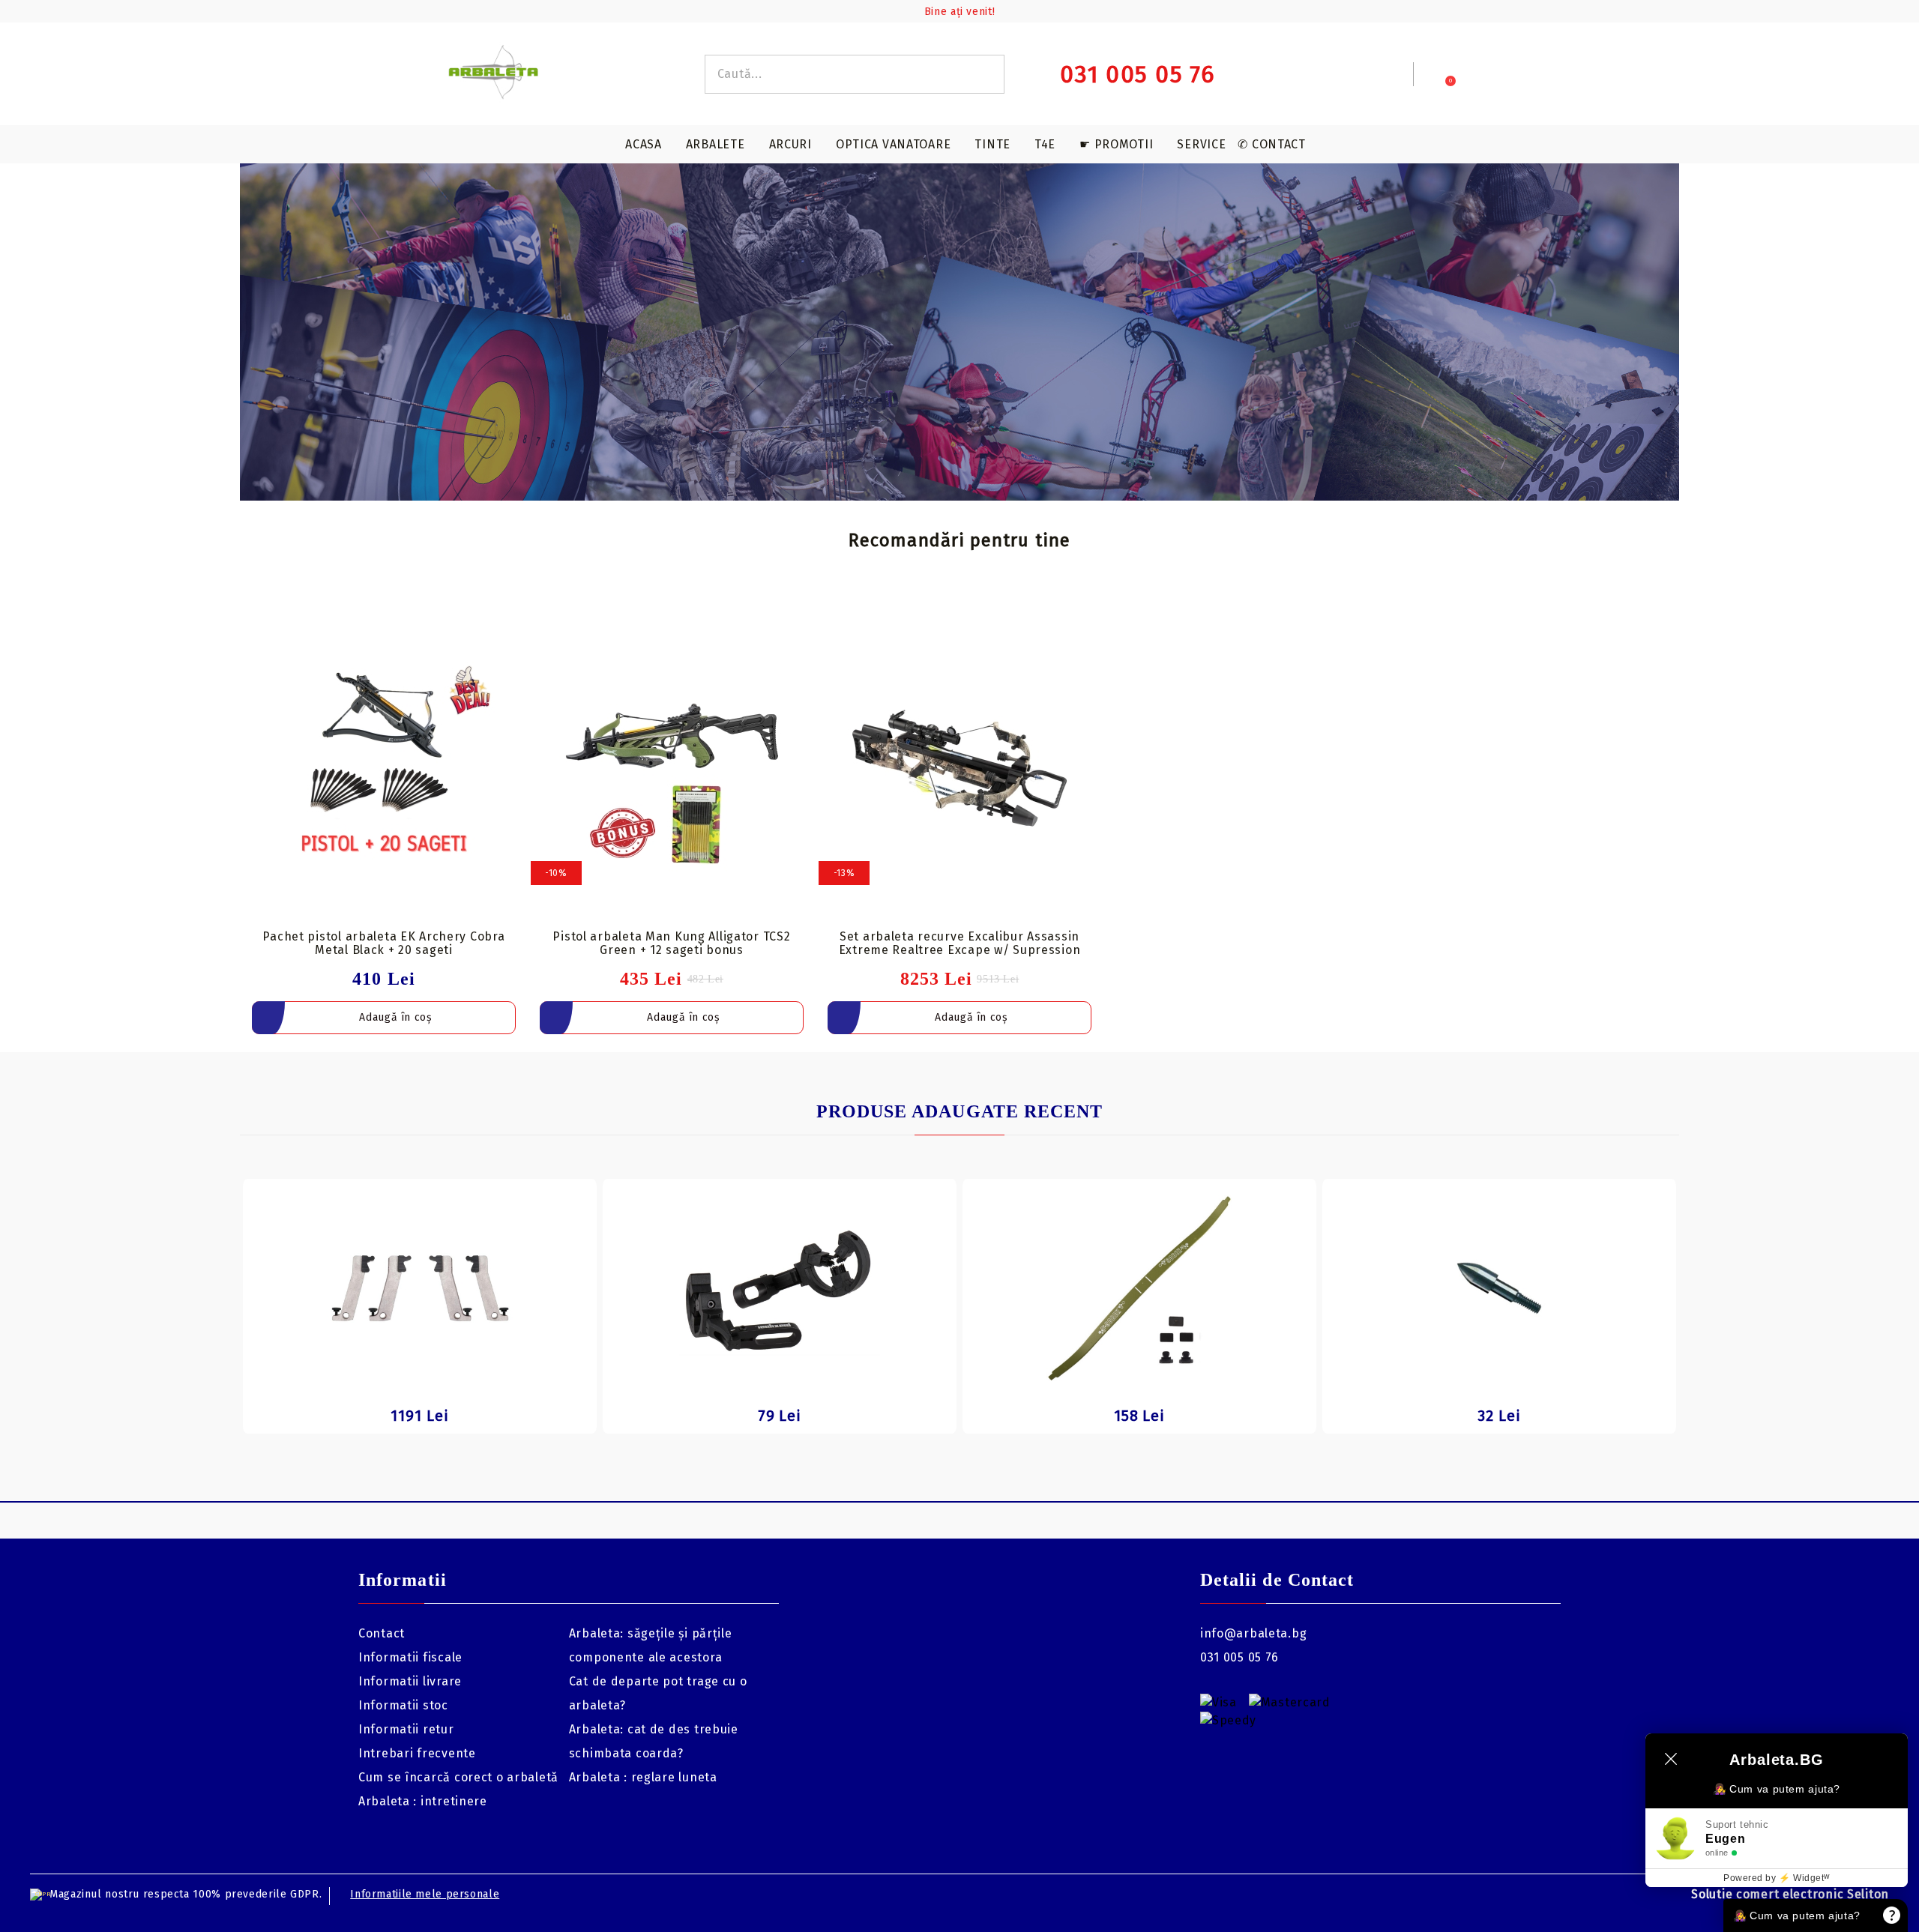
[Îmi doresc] (514, 624)
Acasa (644, 144)
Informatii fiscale (410, 1657)
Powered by (1777, 1878)
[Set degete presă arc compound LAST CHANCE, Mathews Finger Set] (420, 1288)
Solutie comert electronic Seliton (1790, 1894)
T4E (1045, 144)
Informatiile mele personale (425, 1894)
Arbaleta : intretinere (423, 1801)
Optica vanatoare (894, 144)
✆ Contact (1271, 144)
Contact (382, 1633)
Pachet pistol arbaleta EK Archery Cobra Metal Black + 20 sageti (383, 943)
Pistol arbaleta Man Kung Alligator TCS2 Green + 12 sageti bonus (671, 943)
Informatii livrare (410, 1681)
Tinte (992, 144)
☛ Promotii (1116, 144)
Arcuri (790, 144)
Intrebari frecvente (417, 1753)
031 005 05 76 (1239, 1657)
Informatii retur (406, 1729)
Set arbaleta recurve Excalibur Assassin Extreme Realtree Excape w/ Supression (960, 943)
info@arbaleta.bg (1254, 1633)
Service (1201, 144)
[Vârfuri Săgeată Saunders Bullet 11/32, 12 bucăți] (1499, 1288)
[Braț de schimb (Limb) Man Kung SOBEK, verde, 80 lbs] (1139, 1288)
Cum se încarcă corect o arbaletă (458, 1777)
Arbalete (716, 144)
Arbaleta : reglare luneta (643, 1777)
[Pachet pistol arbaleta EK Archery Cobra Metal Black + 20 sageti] (384, 768)
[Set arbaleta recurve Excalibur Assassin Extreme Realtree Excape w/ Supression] (959, 768)
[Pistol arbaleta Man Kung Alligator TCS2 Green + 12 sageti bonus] (672, 768)
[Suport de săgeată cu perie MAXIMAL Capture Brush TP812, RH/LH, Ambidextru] (780, 1288)
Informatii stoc (403, 1705)
